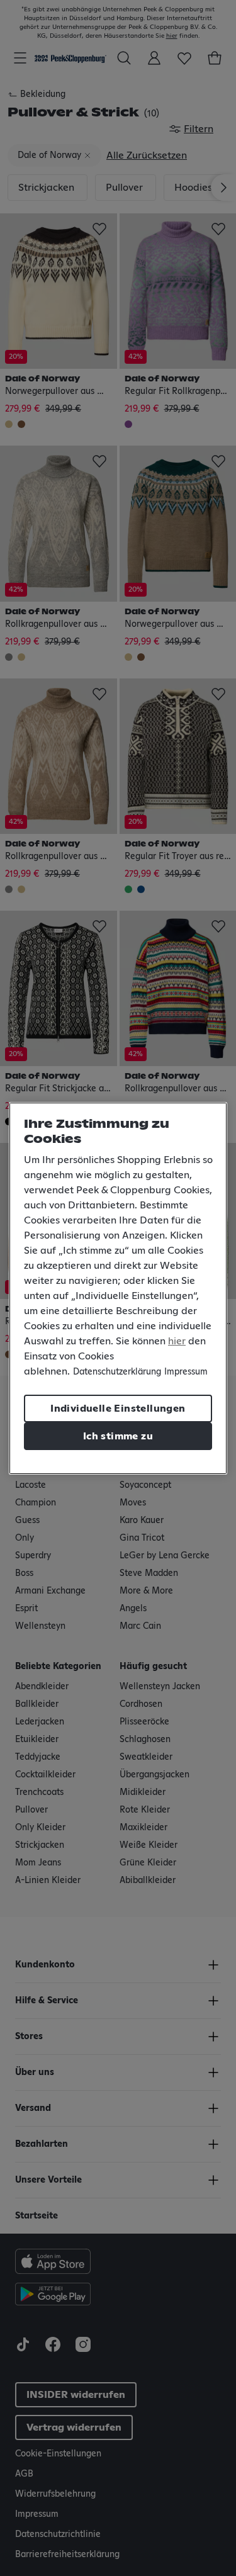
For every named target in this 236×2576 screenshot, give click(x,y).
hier (177, 1341)
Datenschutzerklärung (117, 1372)
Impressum (186, 1372)
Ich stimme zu (118, 1436)
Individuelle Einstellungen (118, 1409)
